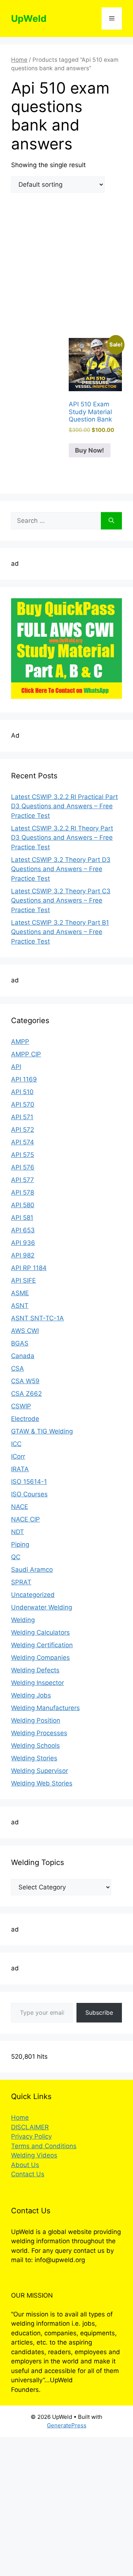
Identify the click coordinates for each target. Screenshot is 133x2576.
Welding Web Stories (42, 1783)
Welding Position (36, 1720)
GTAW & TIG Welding (42, 1431)
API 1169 (24, 1079)
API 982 (23, 1255)
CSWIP (21, 1406)
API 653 (23, 1230)
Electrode (25, 1419)
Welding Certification (42, 1645)
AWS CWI (25, 1331)
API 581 (22, 1218)
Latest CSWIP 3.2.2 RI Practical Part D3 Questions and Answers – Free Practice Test (64, 806)
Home (19, 60)
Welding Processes (39, 1733)
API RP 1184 (29, 1268)
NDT (18, 1532)
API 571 (22, 1117)
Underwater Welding (42, 1607)
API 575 (23, 1155)
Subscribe (99, 2013)
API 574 (23, 1142)
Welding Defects (35, 1670)
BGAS (20, 1343)
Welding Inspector (37, 1683)
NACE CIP (25, 1519)
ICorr (18, 1456)
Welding (23, 1620)
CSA (18, 1368)
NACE (20, 1507)
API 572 (23, 1130)
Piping (20, 1544)
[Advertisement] (66, 268)
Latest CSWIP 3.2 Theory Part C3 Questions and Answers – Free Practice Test (61, 901)
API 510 (22, 1092)
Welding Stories (34, 1758)
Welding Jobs (31, 1695)
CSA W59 (25, 1381)
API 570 (23, 1104)
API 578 (23, 1192)
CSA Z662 (26, 1394)
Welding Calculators (40, 1632)
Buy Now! (90, 450)
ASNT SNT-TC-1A (37, 1318)
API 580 (23, 1205)
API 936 (23, 1243)
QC (16, 1557)
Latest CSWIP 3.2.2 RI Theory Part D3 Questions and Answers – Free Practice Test (62, 838)
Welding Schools (35, 1746)
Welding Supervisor (40, 1771)
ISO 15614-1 (29, 1482)
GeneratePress (67, 2425)
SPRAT (21, 1582)
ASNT (20, 1306)
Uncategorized (33, 1595)
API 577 (23, 1180)
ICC (16, 1444)
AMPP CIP (26, 1054)
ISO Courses (29, 1494)
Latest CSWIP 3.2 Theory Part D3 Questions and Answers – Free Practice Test (61, 869)
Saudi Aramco (32, 1570)
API (16, 1067)
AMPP (20, 1042)
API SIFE (23, 1280)
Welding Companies (40, 1658)
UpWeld (29, 18)
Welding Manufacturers (45, 1708)
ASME (20, 1293)
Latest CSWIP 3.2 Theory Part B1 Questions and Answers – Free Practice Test (60, 932)
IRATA (20, 1469)
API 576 (23, 1167)
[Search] (111, 521)
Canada (23, 1356)
